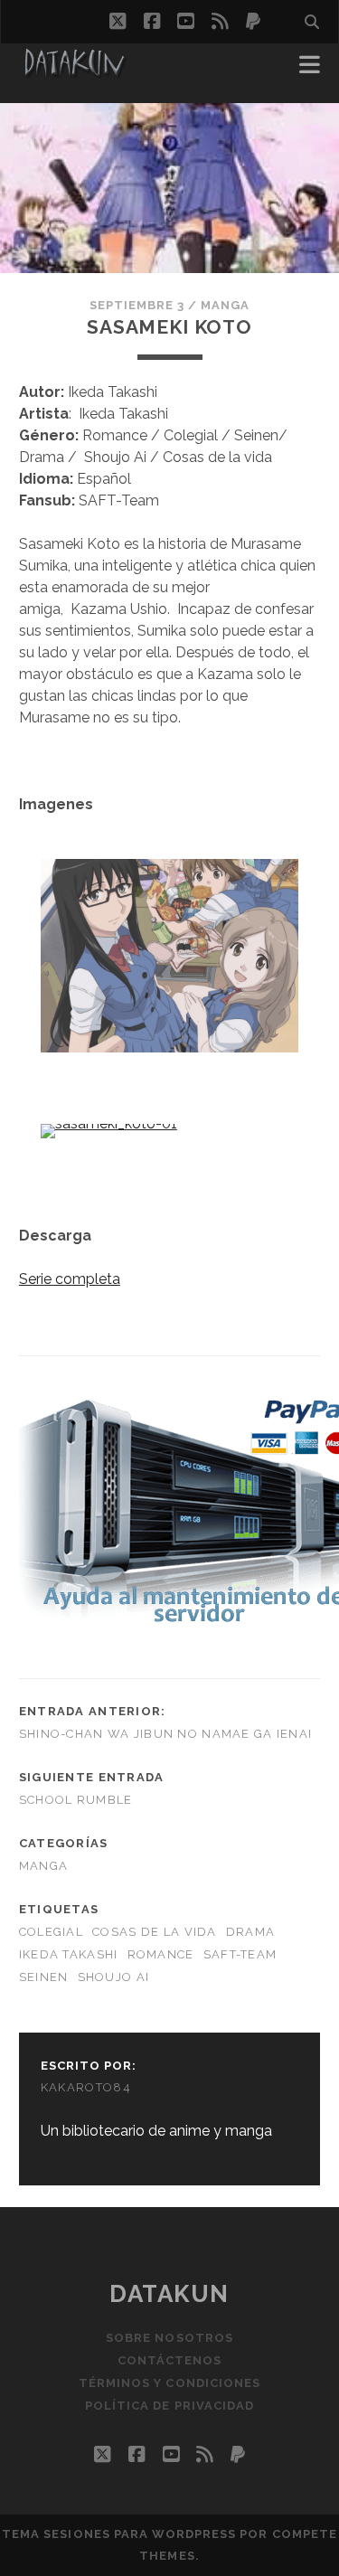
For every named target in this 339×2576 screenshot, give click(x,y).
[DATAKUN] (74, 71)
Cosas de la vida (154, 1932)
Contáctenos (169, 2360)
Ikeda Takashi (69, 1954)
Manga (225, 305)
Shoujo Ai (114, 1977)
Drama (250, 1932)
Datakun (169, 2294)
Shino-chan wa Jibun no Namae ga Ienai (165, 1734)
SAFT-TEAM (240, 1954)
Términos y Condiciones (169, 2383)
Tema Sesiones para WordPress (119, 2534)
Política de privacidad (169, 2406)
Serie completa (70, 1279)
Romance (161, 1954)
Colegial (51, 1932)
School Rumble (76, 1800)
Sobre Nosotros (169, 2338)
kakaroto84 (86, 2087)
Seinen (44, 1977)
